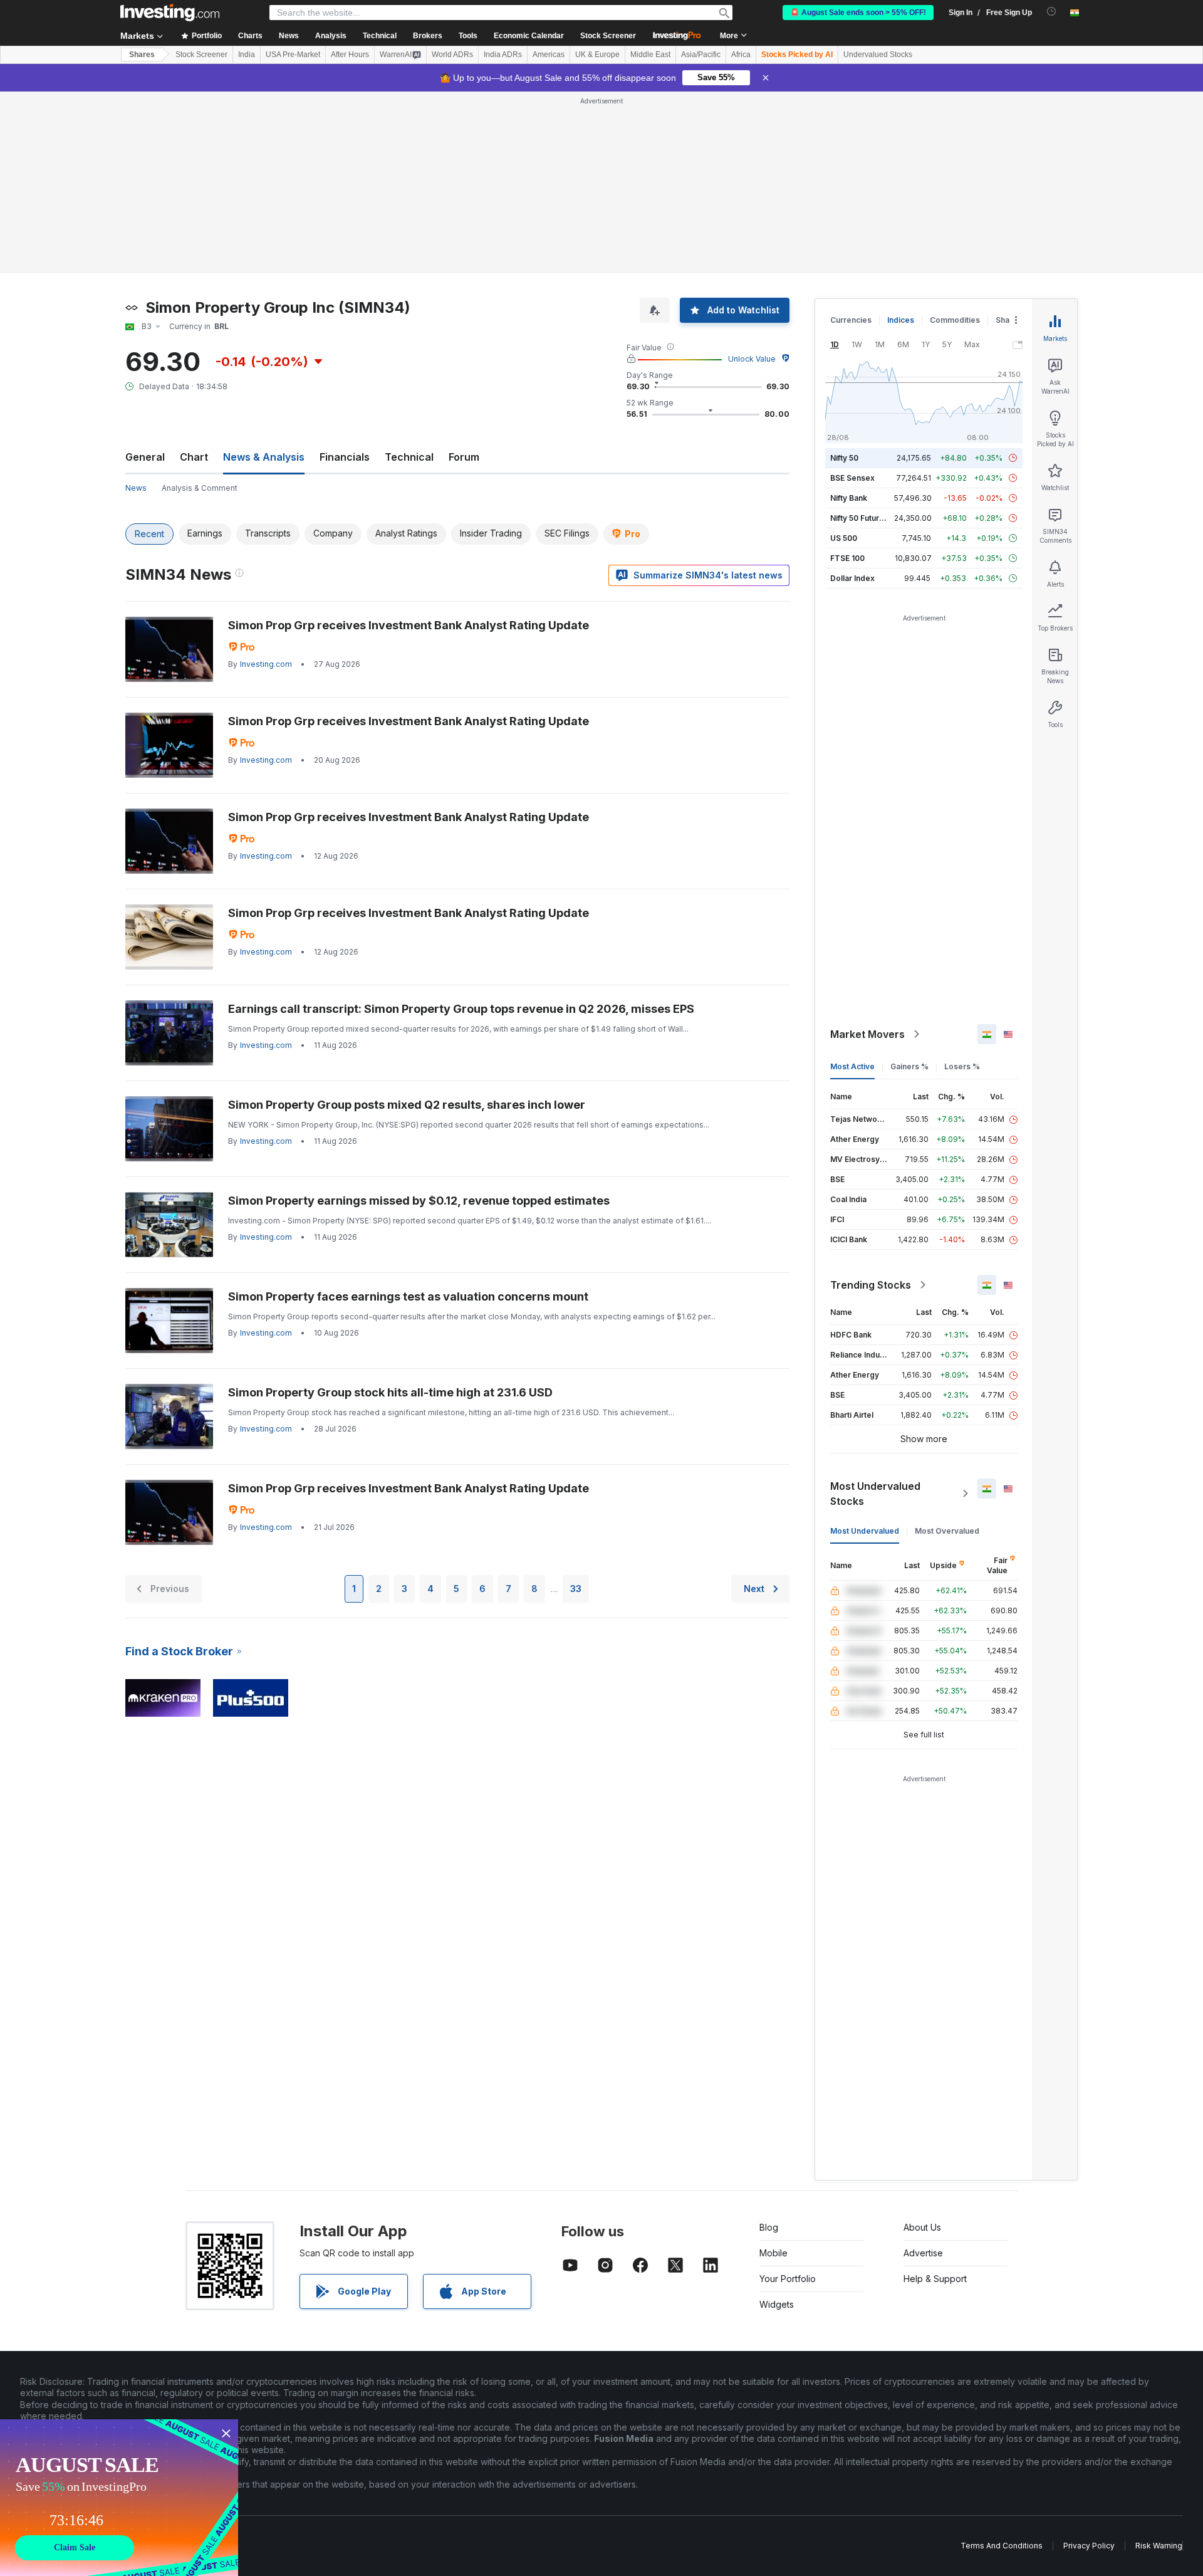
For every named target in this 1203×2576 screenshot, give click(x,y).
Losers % (962, 1066)
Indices (901, 320)
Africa (741, 55)
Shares (142, 55)
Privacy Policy (1089, 2546)
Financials (345, 457)
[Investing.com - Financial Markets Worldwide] (170, 13)
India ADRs (503, 55)
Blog (769, 2227)
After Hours (350, 55)
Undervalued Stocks (878, 55)
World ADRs (452, 55)
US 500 (844, 538)
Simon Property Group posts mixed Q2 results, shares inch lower (407, 1105)
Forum (464, 457)
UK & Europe (597, 55)
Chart (194, 457)
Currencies (851, 320)
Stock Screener (608, 36)
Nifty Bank (849, 498)
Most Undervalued (865, 1531)
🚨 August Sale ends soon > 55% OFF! (858, 13)
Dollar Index (852, 578)
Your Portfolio (788, 2279)
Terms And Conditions (1002, 2546)
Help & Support (935, 2279)
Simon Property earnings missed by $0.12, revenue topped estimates (419, 1201)
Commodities (955, 320)
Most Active (852, 1066)
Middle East (650, 55)
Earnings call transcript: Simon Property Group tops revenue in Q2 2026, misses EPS (461, 1009)
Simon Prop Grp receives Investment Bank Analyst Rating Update (409, 625)
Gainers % (909, 1066)
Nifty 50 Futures (859, 518)
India (247, 55)
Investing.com (266, 664)
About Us (922, 2227)
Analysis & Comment (200, 488)
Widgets (777, 2304)
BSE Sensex (852, 478)
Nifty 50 (844, 458)
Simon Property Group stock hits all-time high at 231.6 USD (390, 1392)
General (145, 457)
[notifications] (1052, 12)
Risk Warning (1159, 2546)
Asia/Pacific (701, 55)
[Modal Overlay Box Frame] (119, 2498)
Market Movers (867, 1034)
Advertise (923, 2253)
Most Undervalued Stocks (875, 1494)
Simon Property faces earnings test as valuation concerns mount (408, 1296)
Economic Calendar (529, 36)
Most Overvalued (947, 1531)
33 (576, 1589)
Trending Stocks (871, 1285)
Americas (549, 55)
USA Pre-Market (293, 55)
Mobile (773, 2253)
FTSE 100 (847, 558)
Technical (409, 457)
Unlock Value (752, 359)
